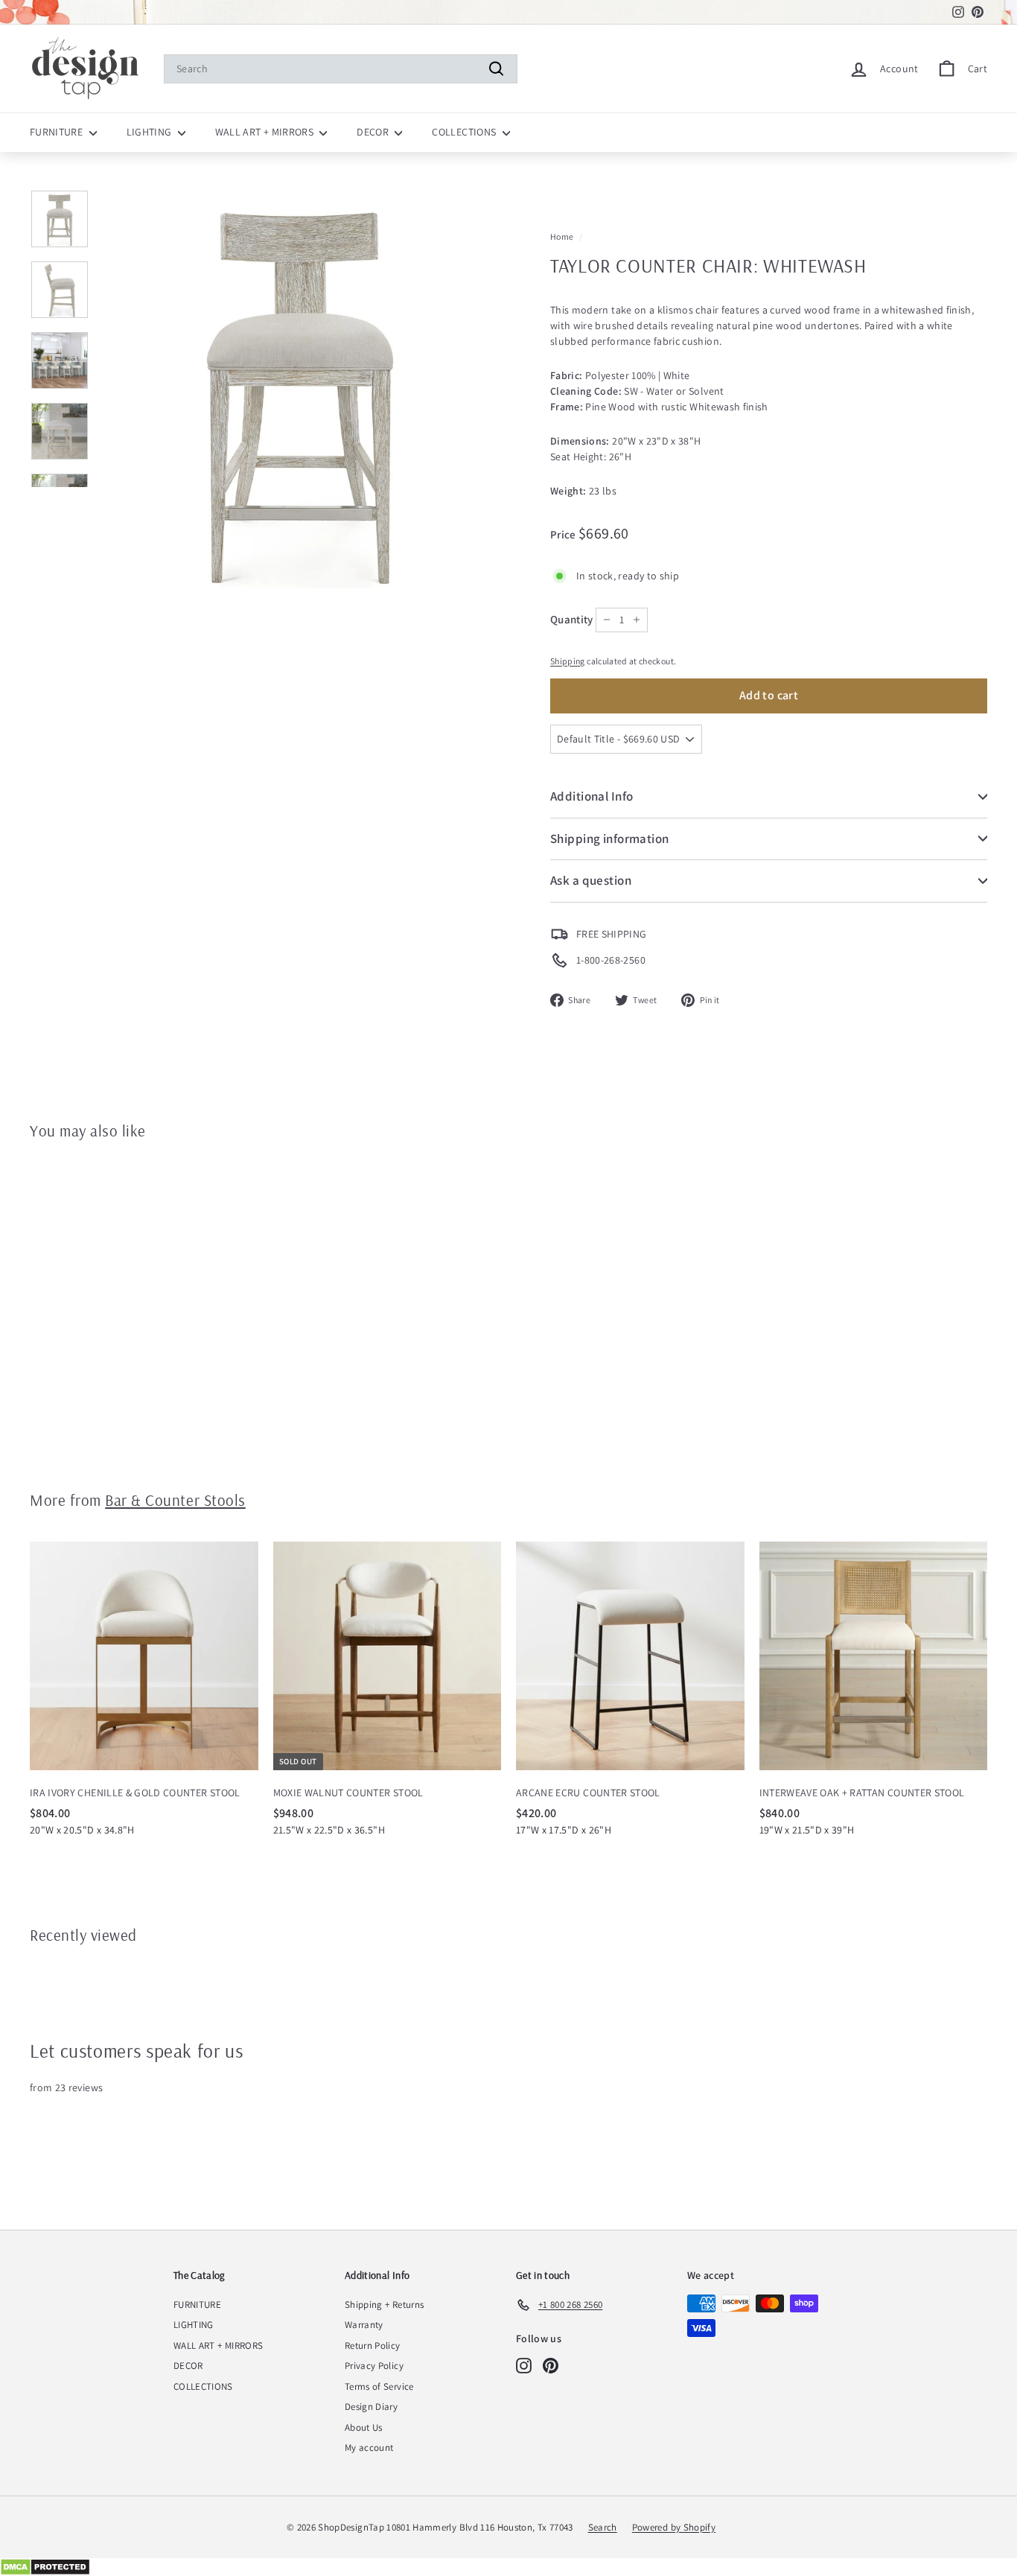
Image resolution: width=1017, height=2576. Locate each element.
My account (369, 2448)
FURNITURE (58, 132)
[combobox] (341, 69)
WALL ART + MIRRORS (266, 132)
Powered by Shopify (674, 2527)
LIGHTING (150, 132)
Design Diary (371, 2407)
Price (564, 534)
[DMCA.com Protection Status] (508, 2567)
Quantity (572, 619)
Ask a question (591, 880)
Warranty (364, 2325)
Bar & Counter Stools (175, 1500)
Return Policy (373, 2346)
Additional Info (592, 796)
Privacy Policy (374, 2366)
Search (603, 2527)
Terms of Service (379, 2386)
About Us (364, 2427)
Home (562, 236)
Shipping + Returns (384, 2305)
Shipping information (610, 839)
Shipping (568, 661)
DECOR (374, 132)
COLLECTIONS (465, 132)
